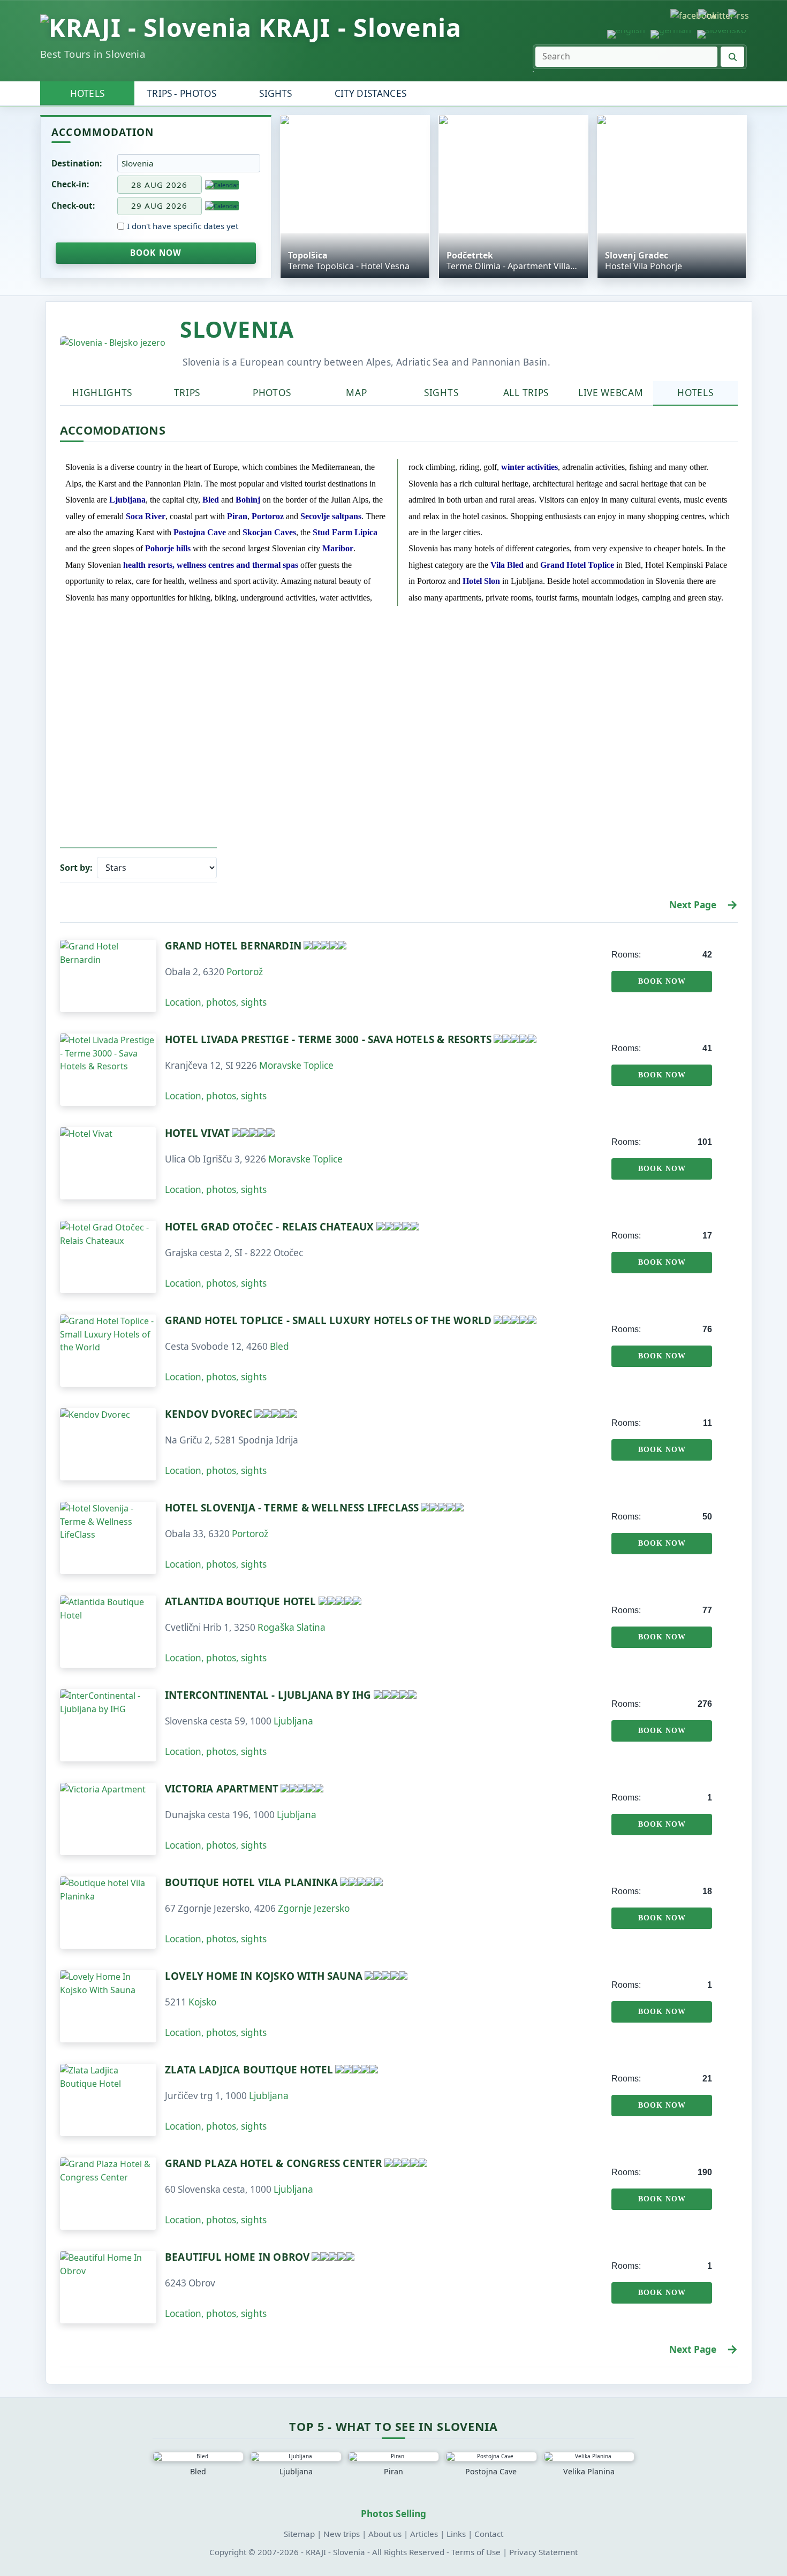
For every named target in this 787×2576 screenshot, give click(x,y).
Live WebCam (611, 393)
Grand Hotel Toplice (577, 565)
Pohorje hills (168, 548)
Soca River (146, 516)
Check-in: (70, 184)
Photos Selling (393, 2514)
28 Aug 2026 (159, 185)
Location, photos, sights (216, 1002)
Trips (187, 393)
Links (456, 2534)
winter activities (529, 467)
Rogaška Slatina (292, 1627)
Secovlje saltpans (331, 516)
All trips (526, 393)
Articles (424, 2534)
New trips (342, 2534)
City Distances (370, 93)
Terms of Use (476, 2552)
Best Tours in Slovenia (93, 54)
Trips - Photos (181, 93)
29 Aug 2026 (159, 206)
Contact (489, 2534)
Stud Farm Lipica (345, 532)
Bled (211, 500)
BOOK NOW (156, 253)
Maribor (338, 548)
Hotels (87, 93)
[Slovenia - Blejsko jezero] (113, 343)
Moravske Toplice (296, 1065)
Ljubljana (127, 500)
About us (385, 2534)
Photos (272, 393)
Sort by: (76, 868)
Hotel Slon (481, 581)
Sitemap (299, 2534)
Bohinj (248, 500)
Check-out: (73, 206)
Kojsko (202, 2002)
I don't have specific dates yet (183, 226)
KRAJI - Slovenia (360, 28)
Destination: (77, 163)
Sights (275, 93)
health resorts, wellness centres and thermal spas (211, 565)
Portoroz (268, 516)
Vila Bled (507, 565)
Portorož (245, 972)
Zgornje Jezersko (314, 1908)
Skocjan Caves (269, 532)
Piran (237, 516)
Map (356, 393)
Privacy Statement (543, 2552)
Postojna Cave (200, 532)
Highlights (102, 393)
